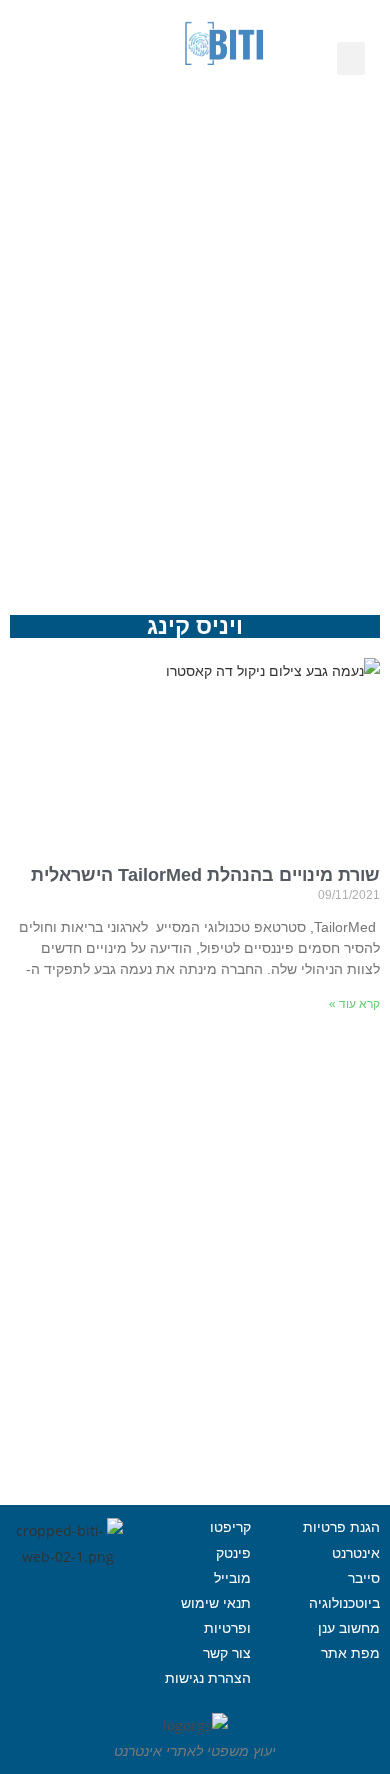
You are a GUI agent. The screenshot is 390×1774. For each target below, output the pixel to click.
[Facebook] (96, 1614)
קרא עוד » (354, 1004)
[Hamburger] (68, 1664)
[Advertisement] (195, 360)
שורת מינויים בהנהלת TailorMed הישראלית (205, 875)
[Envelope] (113, 120)
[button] (351, 58)
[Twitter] (41, 1614)
